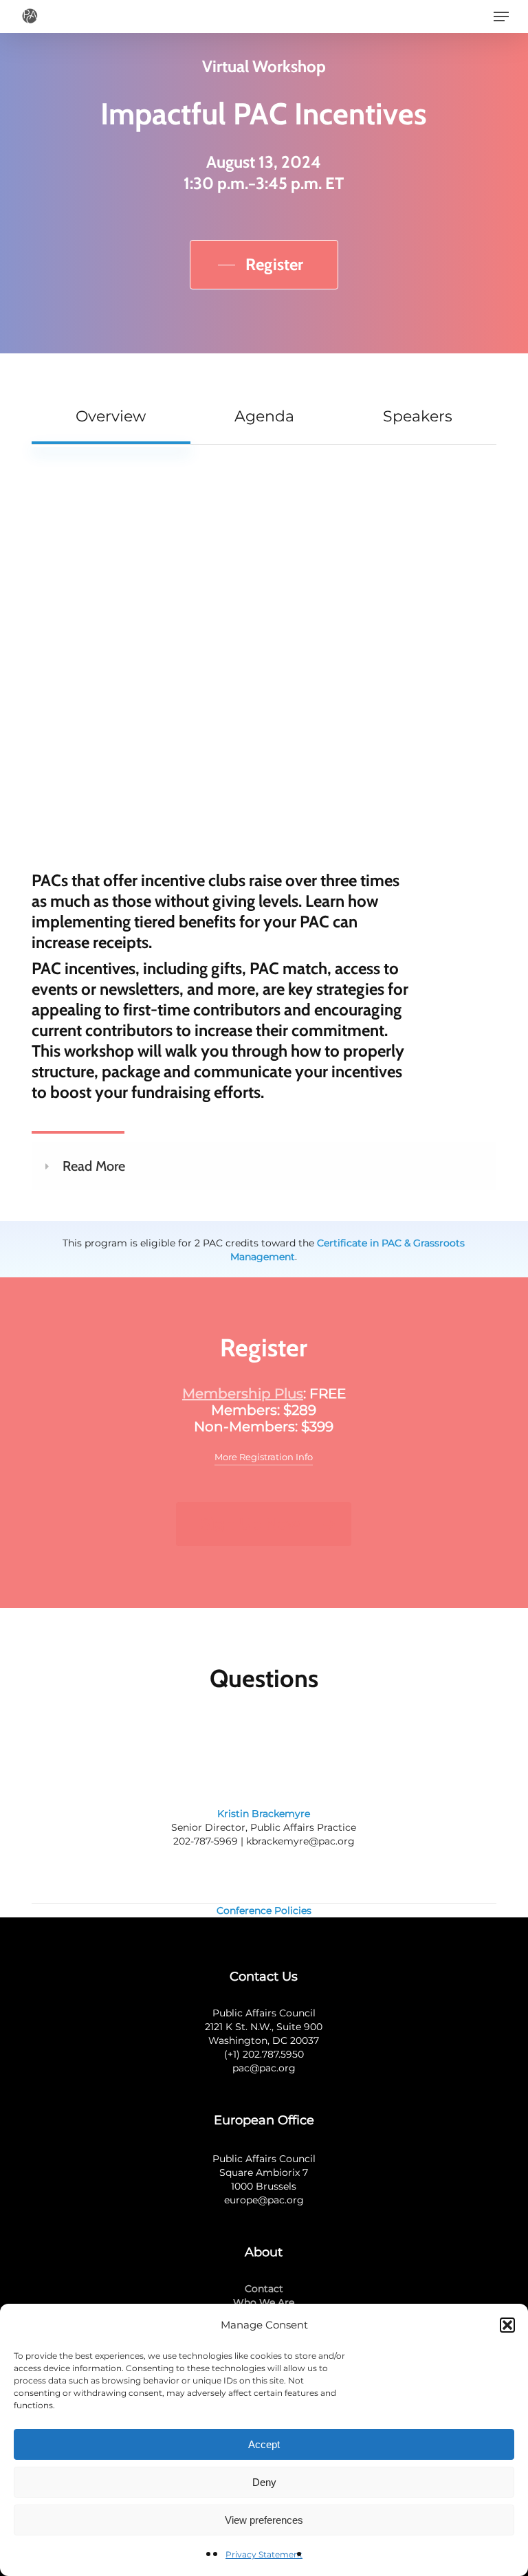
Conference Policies (264, 1911)
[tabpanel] (264, 847)
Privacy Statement (264, 2554)
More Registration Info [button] (264, 1457)
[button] (507, 2325)
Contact (264, 2289)
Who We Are (264, 2302)
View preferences (264, 2520)
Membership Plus (243, 1394)
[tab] (111, 416)
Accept (264, 2444)
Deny (264, 2482)
